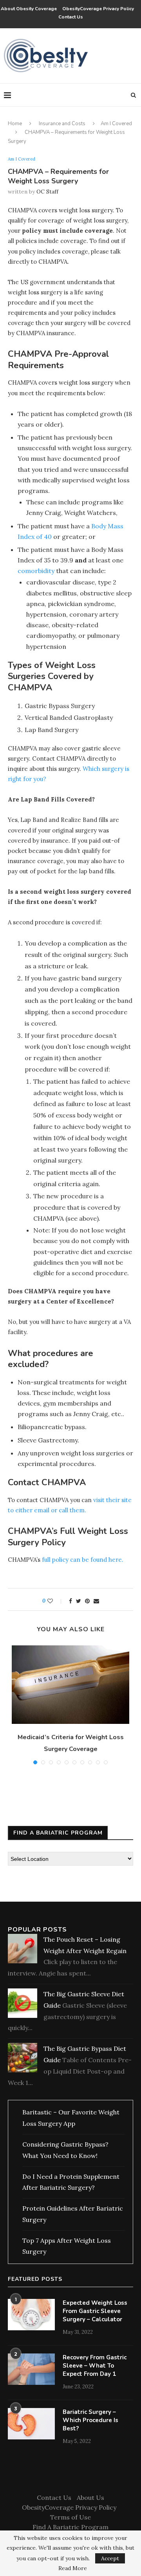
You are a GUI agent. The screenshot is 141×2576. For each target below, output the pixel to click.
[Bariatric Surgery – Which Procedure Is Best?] (31, 2424)
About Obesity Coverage (29, 9)
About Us (90, 2497)
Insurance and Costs (62, 124)
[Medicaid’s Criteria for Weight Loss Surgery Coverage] (70, 1685)
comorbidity (36, 571)
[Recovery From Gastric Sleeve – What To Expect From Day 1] (31, 2369)
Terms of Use (70, 2517)
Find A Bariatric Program (70, 2527)
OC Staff (47, 192)
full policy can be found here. (83, 1560)
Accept (110, 2558)
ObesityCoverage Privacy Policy (99, 9)
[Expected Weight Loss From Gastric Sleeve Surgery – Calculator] (31, 2315)
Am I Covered (116, 124)
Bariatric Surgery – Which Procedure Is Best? (90, 2420)
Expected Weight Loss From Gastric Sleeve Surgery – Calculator (95, 2311)
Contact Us (71, 17)
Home (15, 124)
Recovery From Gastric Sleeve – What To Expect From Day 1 (95, 2366)
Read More (73, 2568)
